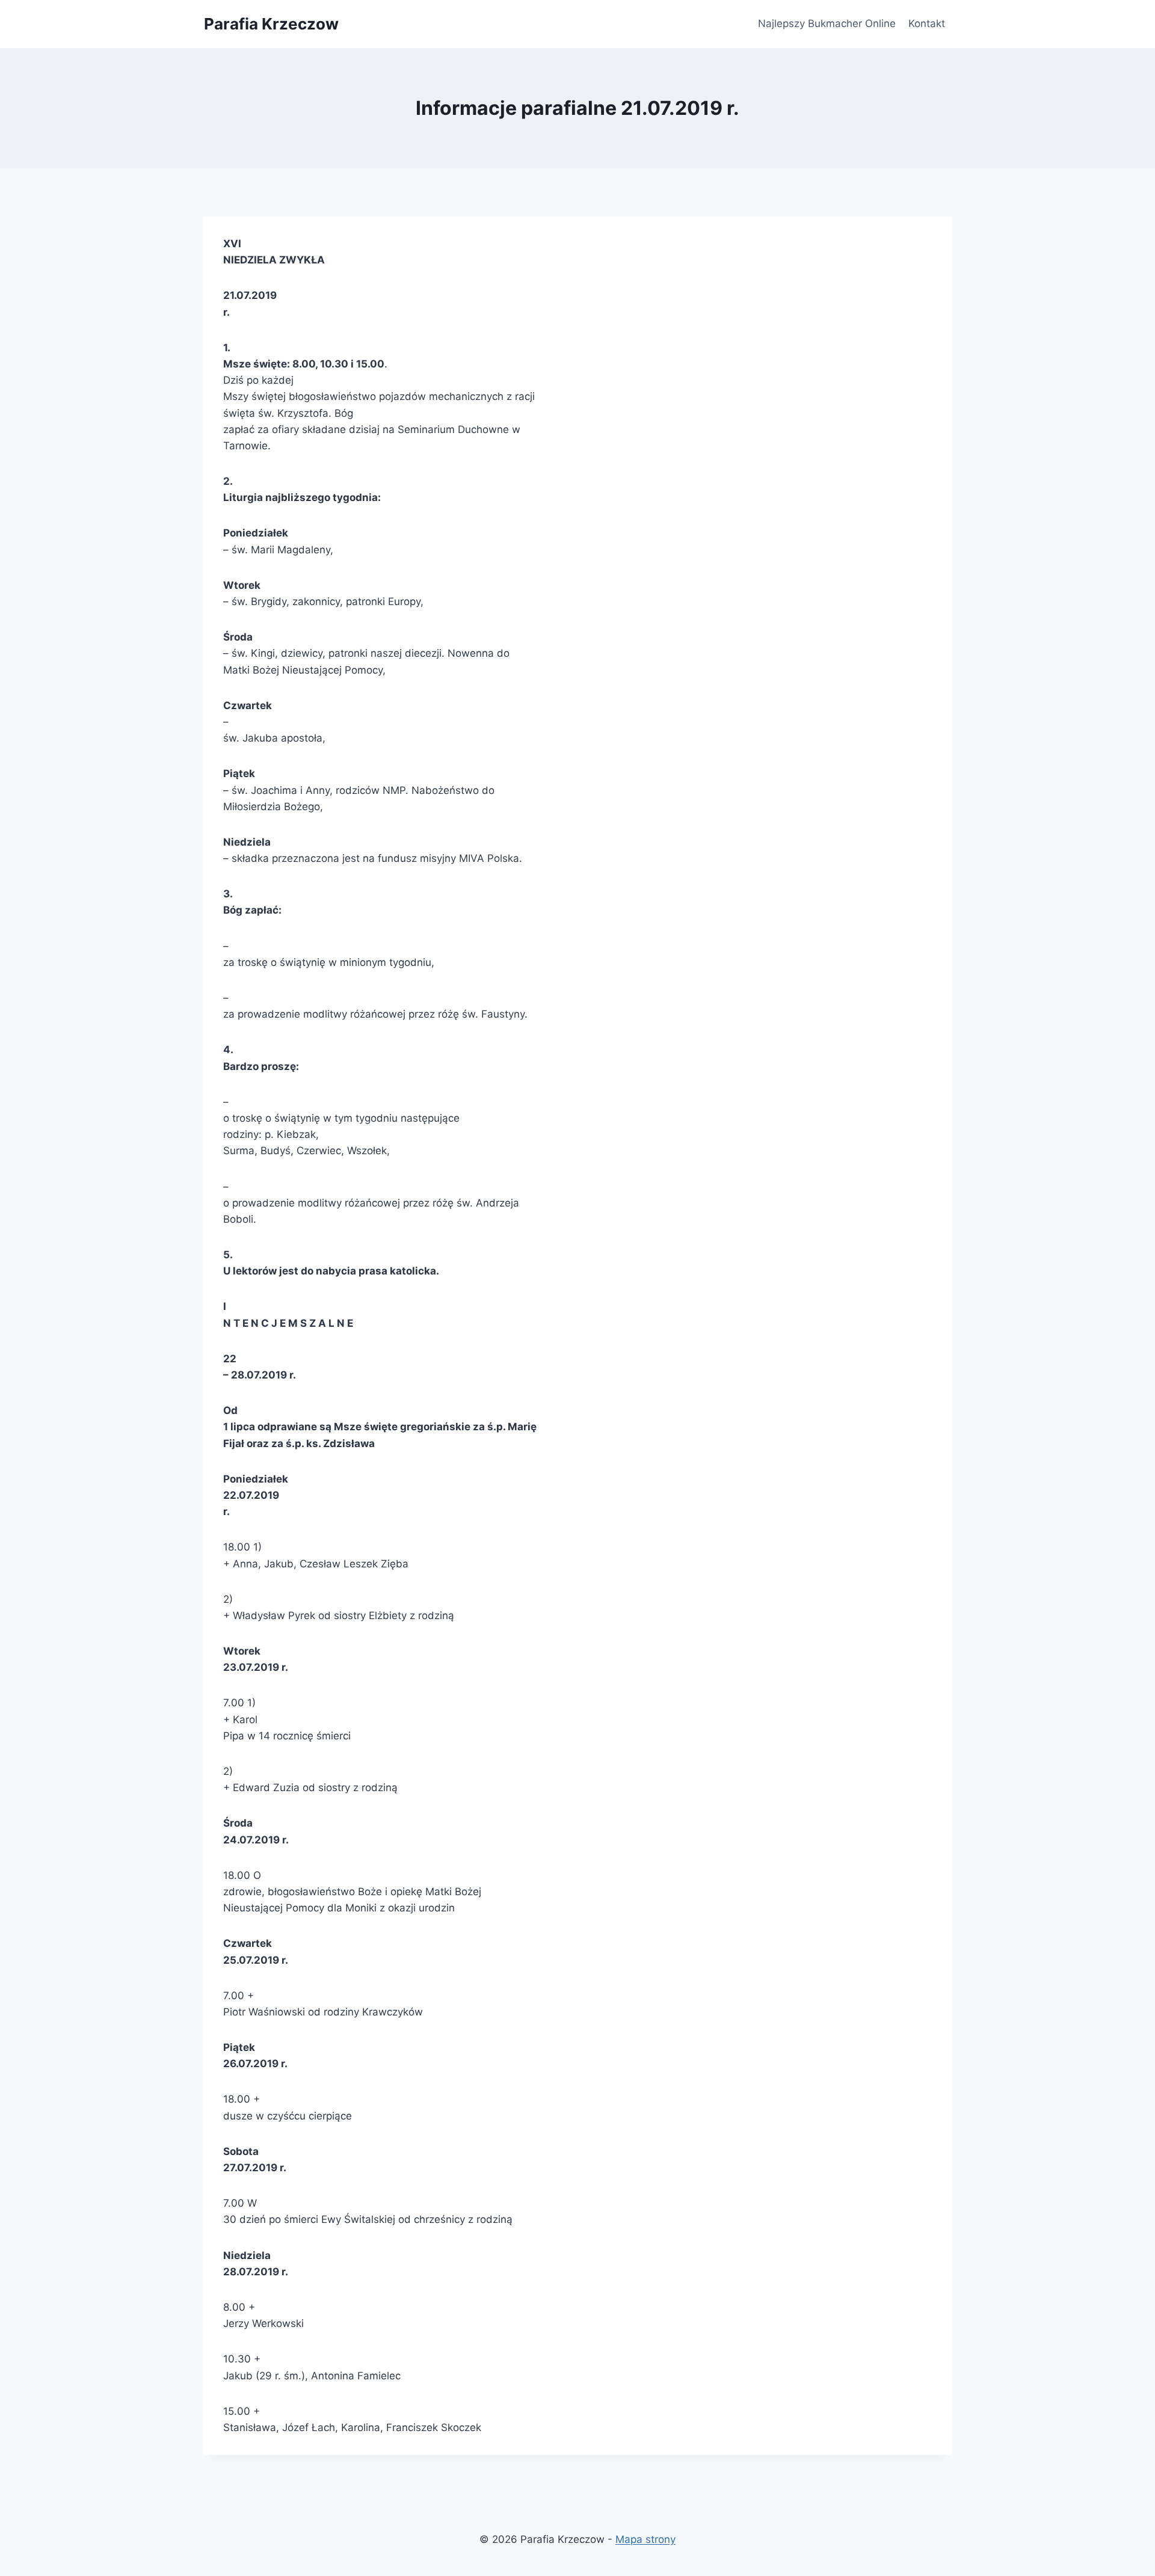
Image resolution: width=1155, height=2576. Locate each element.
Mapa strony (645, 2539)
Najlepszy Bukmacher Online (827, 23)
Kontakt (927, 23)
